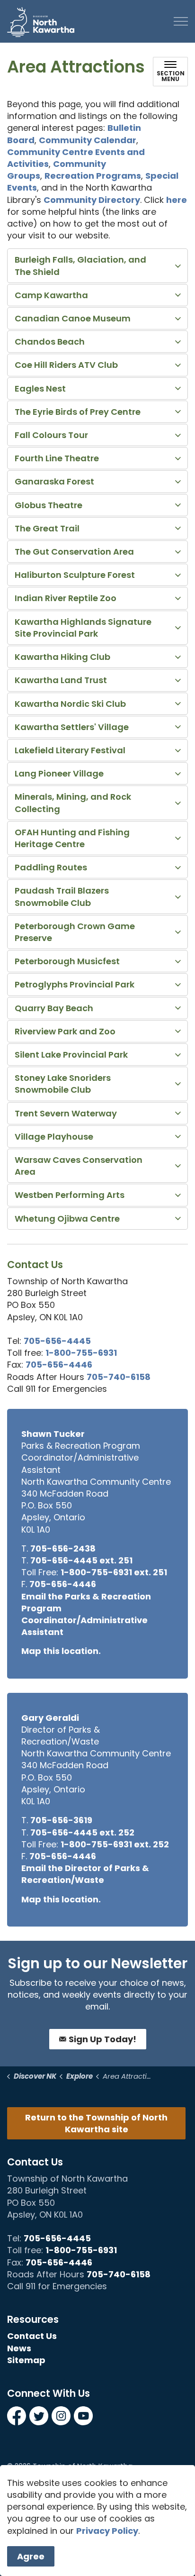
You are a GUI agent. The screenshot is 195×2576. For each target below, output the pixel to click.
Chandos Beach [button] (50, 342)
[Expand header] (181, 21)
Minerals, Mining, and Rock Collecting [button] (73, 803)
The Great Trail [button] (47, 528)
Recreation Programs (93, 176)
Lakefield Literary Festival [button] (70, 750)
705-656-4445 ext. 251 (81, 1560)
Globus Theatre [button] (49, 505)
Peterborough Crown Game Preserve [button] (75, 932)
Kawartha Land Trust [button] (61, 680)
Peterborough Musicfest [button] (67, 961)
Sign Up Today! (102, 2039)
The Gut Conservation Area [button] (74, 552)
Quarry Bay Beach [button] (54, 1008)
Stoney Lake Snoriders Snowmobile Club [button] (63, 1084)
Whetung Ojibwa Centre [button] (67, 1219)
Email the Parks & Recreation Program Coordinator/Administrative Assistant (86, 1614)
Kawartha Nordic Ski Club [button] (70, 704)
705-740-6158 (119, 1377)
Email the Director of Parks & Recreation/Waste (85, 1874)
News (19, 2348)
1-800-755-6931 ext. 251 (114, 1572)
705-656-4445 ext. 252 (82, 1832)
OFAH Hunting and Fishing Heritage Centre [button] (72, 838)
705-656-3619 (61, 1820)
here (177, 200)
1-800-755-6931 (81, 1353)
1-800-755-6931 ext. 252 (115, 1844)
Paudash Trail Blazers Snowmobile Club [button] (62, 896)
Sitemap (26, 2360)
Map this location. (61, 1651)
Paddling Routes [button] (51, 867)
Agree (31, 2556)
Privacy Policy (107, 2531)
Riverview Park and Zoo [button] (65, 1031)
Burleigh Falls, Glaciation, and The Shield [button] (80, 265)
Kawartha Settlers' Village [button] (72, 727)
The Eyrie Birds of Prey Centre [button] (78, 412)
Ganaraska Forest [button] (54, 481)
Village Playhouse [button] (54, 1137)
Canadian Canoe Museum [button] (73, 318)
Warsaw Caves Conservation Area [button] (79, 1166)
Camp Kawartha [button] (51, 295)
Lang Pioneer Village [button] (59, 773)
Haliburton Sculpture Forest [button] (75, 575)
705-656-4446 (59, 1365)
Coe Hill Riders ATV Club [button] (66, 365)
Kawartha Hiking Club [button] (62, 657)
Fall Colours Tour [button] (51, 435)
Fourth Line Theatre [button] (57, 458)
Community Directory (92, 200)
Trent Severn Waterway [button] (66, 1113)
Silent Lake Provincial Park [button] (71, 1055)
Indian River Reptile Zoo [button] (66, 598)
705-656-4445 (57, 1341)
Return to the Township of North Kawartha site (96, 2123)
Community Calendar (88, 140)
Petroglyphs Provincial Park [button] (75, 984)
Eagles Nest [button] (40, 388)
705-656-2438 (63, 1548)
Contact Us (32, 2336)
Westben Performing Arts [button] (70, 1195)
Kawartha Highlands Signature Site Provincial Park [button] (83, 628)
